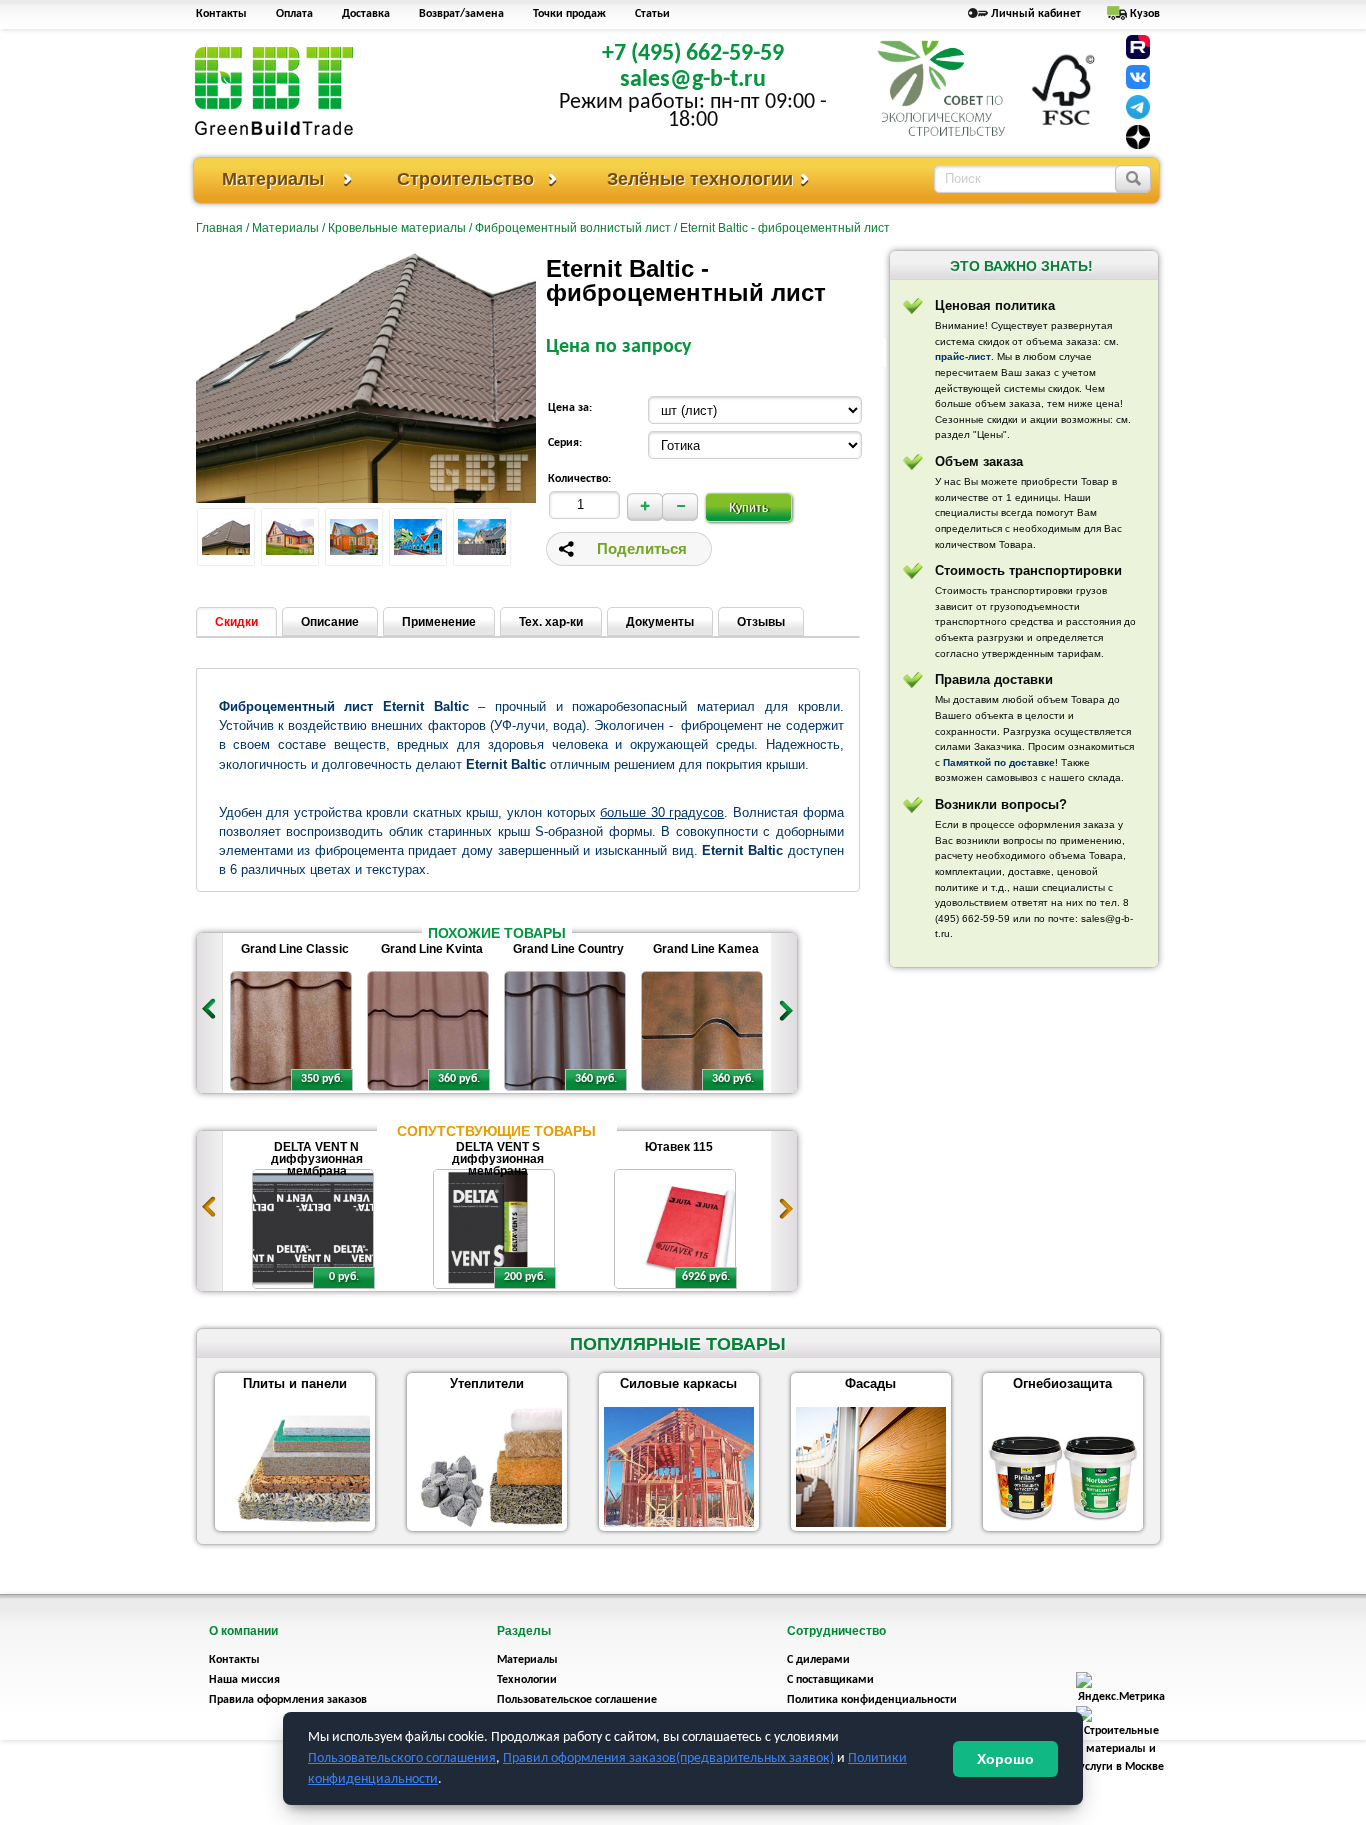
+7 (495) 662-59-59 (693, 54)
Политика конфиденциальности (872, 1700)
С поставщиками (830, 1680)
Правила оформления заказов (288, 1700)
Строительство (465, 179)
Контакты (221, 14)
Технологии (527, 1680)
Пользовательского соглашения (402, 1758)
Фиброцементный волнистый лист (573, 228)
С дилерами (818, 1660)
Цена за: (570, 408)
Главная (219, 228)
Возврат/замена (461, 14)
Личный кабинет (1036, 14)
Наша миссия (244, 1680)
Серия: (565, 443)
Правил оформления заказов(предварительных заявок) (668, 1758)
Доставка (366, 14)
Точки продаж (569, 14)
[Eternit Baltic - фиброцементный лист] (226, 537)
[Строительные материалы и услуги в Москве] (1121, 1767)
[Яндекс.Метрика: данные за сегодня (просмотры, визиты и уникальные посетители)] (1121, 1689)
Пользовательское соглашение (577, 1700)
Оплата (294, 14)
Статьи (652, 14)
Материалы (273, 179)
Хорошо (1005, 1759)
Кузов (1145, 14)
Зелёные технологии (700, 179)
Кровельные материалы (397, 228)
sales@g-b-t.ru (693, 80)
